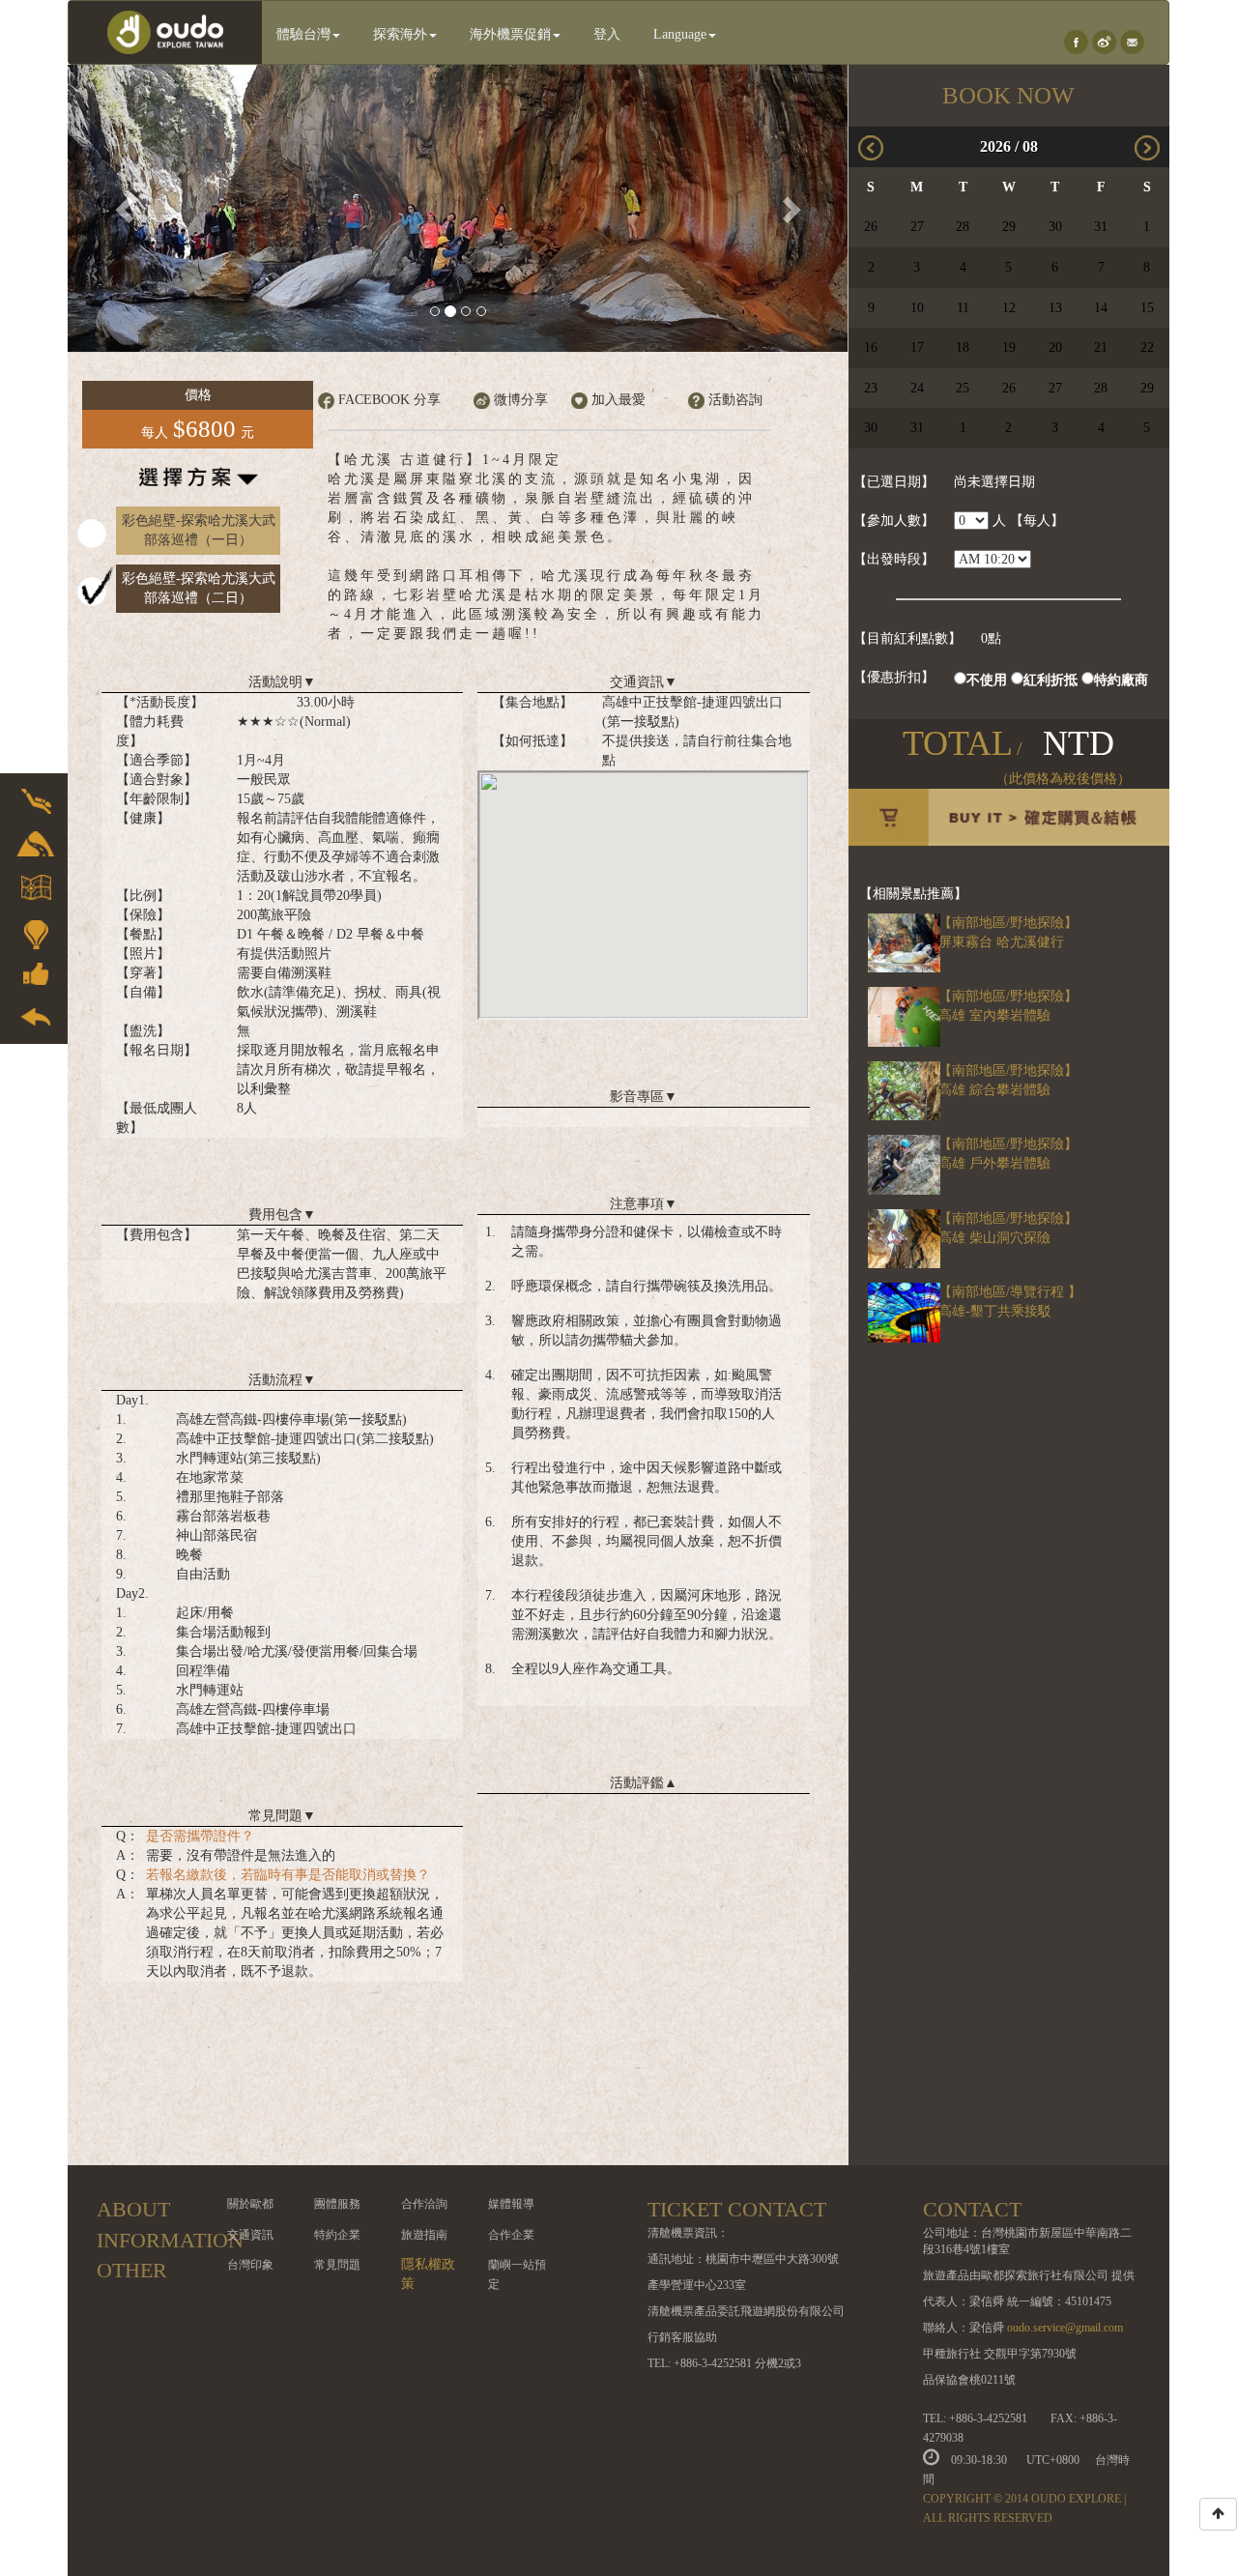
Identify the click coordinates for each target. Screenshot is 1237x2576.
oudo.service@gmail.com (1065, 2328)
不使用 (987, 680)
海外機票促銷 (510, 34)
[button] (126, 208)
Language (680, 34)
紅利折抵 (1050, 680)
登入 (607, 34)
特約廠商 (1121, 680)
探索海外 (400, 34)
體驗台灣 (303, 34)
